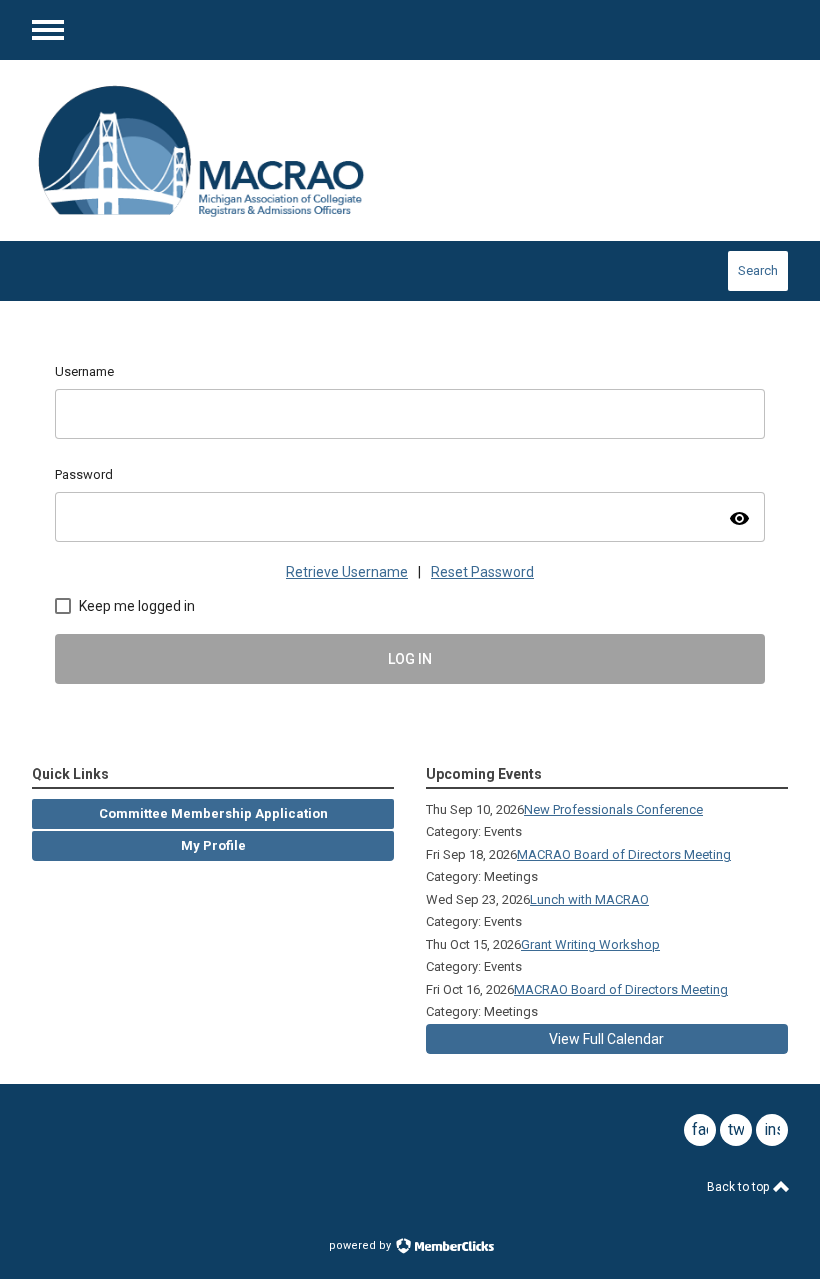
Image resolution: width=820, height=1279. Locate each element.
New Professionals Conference (613, 809)
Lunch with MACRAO (589, 899)
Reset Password (482, 572)
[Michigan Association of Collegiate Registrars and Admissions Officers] (202, 150)
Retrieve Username (347, 572)
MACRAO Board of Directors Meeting (624, 854)
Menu (48, 30)
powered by (361, 1245)
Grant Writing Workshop (590, 944)
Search (758, 270)
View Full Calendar (606, 1039)
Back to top (739, 1187)
